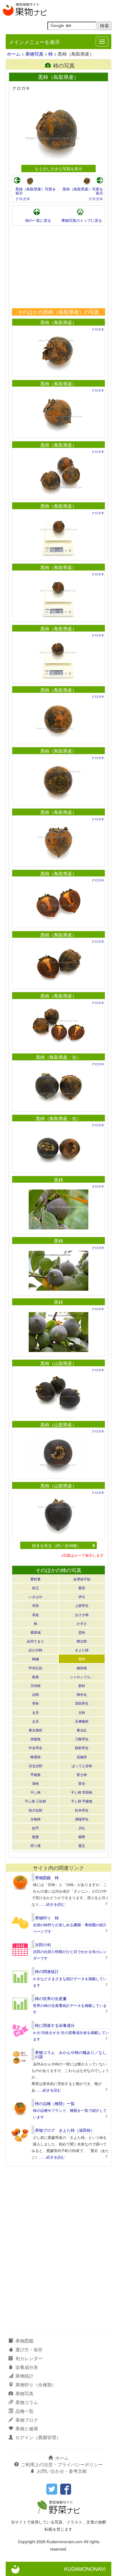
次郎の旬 (43, 1944)
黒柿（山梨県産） (58, 1363)
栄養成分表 (27, 2367)
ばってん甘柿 (82, 1766)
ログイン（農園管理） (38, 2437)
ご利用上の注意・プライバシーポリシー (62, 2464)
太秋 (82, 1712)
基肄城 (35, 1632)
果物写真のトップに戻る (82, 220)
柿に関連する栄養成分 (55, 2025)
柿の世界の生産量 (51, 1998)
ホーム (14, 54)
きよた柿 (82, 1650)
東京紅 (82, 1730)
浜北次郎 (35, 1766)
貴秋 (82, 1632)
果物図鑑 (24, 2341)
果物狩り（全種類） (36, 2385)
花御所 (82, 1757)
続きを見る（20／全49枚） (57, 1545)
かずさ (82, 1623)
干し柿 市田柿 (82, 1792)
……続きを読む (52, 1904)
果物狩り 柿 (47, 1918)
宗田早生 (82, 1703)
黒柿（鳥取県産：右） (58, 1057)
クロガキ (23, 199)
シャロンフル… (82, 1677)
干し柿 (35, 1792)
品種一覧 (24, 2411)
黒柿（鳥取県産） (58, 322)
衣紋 (35, 1614)
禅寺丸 (82, 1694)
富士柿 (82, 1774)
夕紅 (82, 1828)
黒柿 (58, 1180)
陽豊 (35, 1837)
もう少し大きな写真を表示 (58, 168)
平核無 (35, 1774)
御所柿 (82, 1668)
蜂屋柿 (35, 1757)
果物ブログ (27, 2420)
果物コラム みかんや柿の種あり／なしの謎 (71, 2054)
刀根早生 (82, 1739)
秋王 (35, 1588)
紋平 (35, 1828)
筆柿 (35, 1783)
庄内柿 (35, 1685)
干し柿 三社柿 (35, 1801)
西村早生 (82, 1748)
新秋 (82, 1685)
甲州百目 (35, 1668)
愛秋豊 (35, 1579)
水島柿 (35, 1819)
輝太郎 (82, 1641)
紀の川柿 (35, 1650)
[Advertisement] (58, 267)
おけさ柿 (82, 1614)
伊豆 (82, 1596)
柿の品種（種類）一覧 (55, 2103)
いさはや (35, 1596)
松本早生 (82, 1810)
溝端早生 (82, 1819)
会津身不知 (82, 1579)
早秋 (35, 1703)
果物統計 (24, 2376)
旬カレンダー (29, 2358)
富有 (82, 1783)
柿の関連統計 (47, 1971)
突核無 (35, 1739)
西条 (35, 1677)
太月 (35, 1712)
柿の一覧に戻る (38, 220)
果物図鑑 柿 (47, 1877)
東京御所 (35, 1730)
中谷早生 (35, 1748)
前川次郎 (35, 1810)
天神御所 (82, 1721)
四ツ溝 (35, 1845)
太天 (35, 1721)
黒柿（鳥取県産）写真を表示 (36, 191)
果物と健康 (27, 2428)
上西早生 (82, 1605)
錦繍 (35, 1659)
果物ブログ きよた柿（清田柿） (65, 2130)
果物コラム (27, 2402)
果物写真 (34, 54)
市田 (35, 1605)
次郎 (35, 1694)
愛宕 (82, 1588)
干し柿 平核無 (82, 1801)
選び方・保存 (29, 2349)
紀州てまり (35, 1641)
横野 (82, 1837)
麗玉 (82, 1845)
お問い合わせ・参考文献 (62, 2471)
